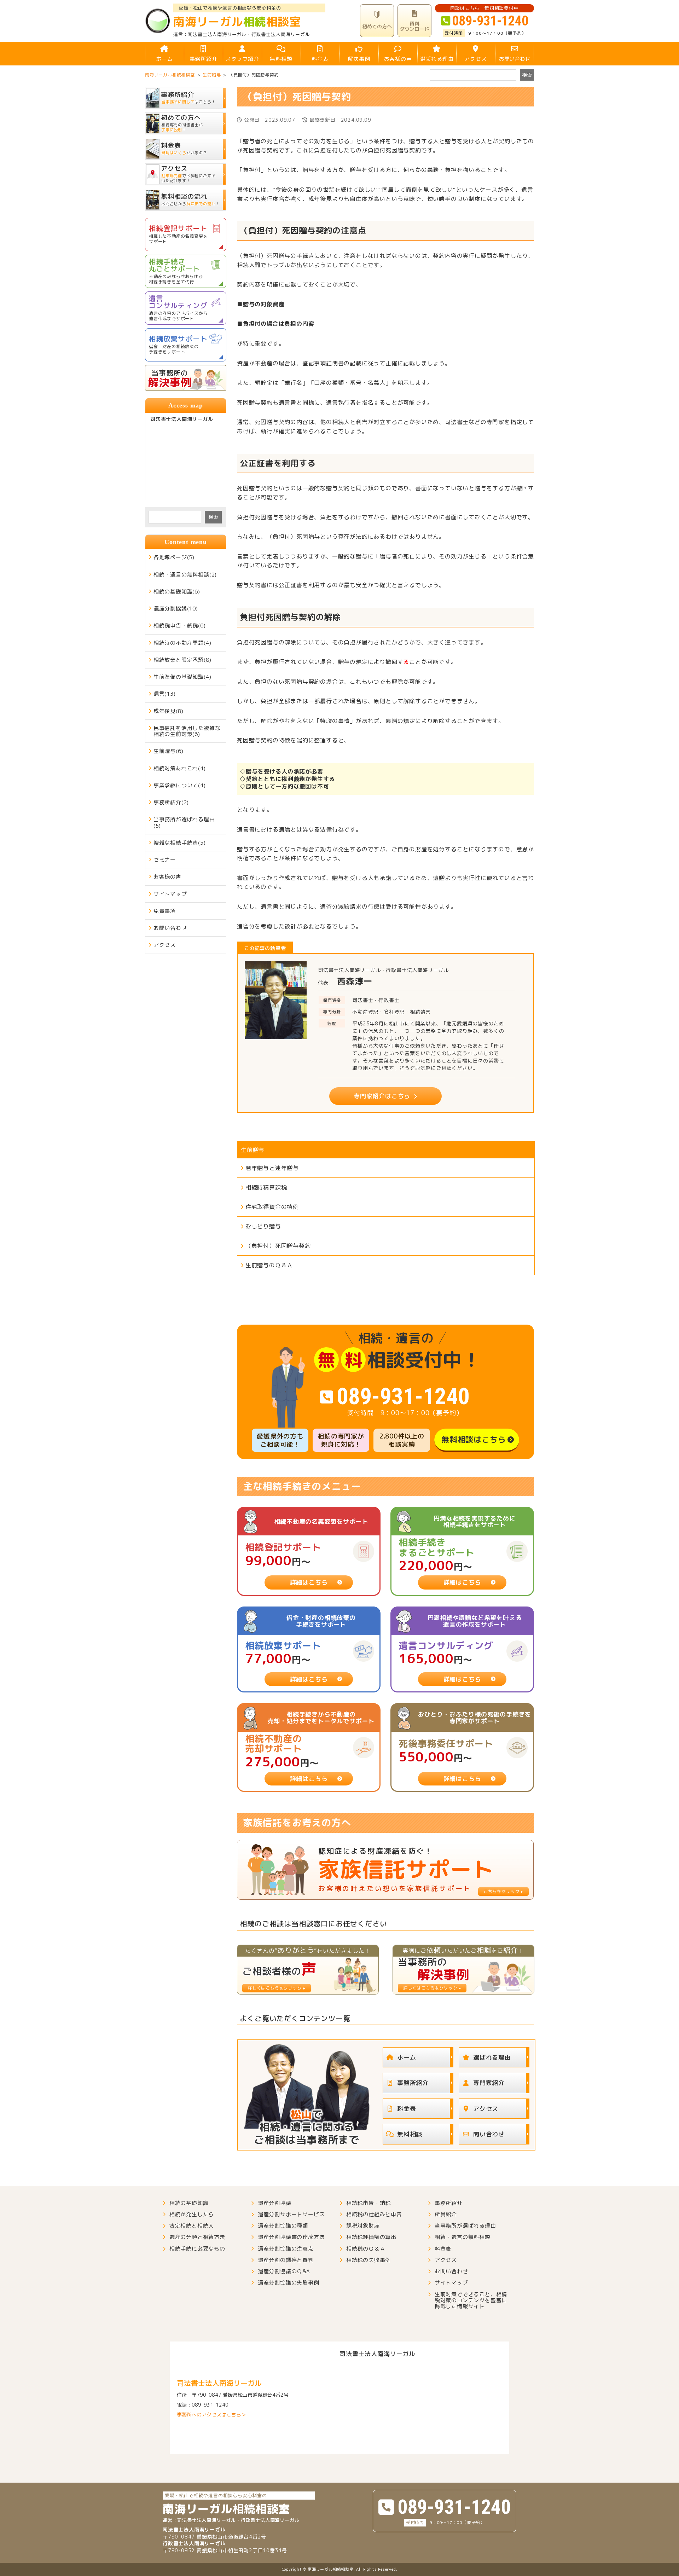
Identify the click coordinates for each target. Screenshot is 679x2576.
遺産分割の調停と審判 (286, 2260)
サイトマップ (170, 894)
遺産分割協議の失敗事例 (289, 2283)
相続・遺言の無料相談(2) (185, 575)
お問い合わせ (515, 59)
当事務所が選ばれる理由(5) (184, 822)
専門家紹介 (489, 2083)
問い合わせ (489, 2134)
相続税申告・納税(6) (180, 626)
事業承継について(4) (180, 785)
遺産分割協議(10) (176, 609)
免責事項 (165, 911)
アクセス (475, 59)
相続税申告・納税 (368, 2203)
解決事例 (359, 59)
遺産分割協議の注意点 (286, 2249)
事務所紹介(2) (171, 802)
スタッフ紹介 (242, 59)
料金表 (320, 59)
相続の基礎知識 (189, 2203)
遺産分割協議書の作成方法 (291, 2237)
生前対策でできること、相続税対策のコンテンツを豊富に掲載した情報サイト (471, 2300)
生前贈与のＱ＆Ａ (269, 1265)
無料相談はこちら (474, 1439)
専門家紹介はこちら (382, 1096)
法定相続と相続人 (192, 2226)
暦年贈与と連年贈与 (272, 1168)
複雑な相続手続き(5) (180, 843)
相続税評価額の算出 (371, 2237)
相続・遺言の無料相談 (463, 2237)
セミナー (165, 860)
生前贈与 (253, 1150)
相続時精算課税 (266, 1187)
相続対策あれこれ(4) (180, 768)
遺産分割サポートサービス (291, 2214)
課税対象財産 (363, 2226)
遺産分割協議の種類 (283, 2226)
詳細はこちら (309, 1582)
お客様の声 (398, 59)
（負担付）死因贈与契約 (278, 1246)
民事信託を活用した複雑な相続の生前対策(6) (187, 731)
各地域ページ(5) (174, 557)
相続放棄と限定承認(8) (182, 660)
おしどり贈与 (263, 1226)
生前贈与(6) (169, 751)
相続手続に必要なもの (197, 2249)
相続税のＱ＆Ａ (366, 2249)
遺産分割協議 (275, 2203)
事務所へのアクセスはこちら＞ (211, 2415)
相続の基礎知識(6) (177, 592)
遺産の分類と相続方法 (197, 2237)
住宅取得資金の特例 (272, 1207)
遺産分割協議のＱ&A (284, 2271)
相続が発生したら (192, 2214)
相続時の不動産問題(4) (182, 643)
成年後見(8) (169, 711)
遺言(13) (165, 694)
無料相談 (281, 59)
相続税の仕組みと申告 (374, 2214)
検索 (213, 517)
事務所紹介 (204, 59)
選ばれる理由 (437, 59)
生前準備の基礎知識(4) (182, 677)
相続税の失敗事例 (368, 2260)
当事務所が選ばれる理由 (465, 2226)
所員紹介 (446, 2214)
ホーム (164, 59)
